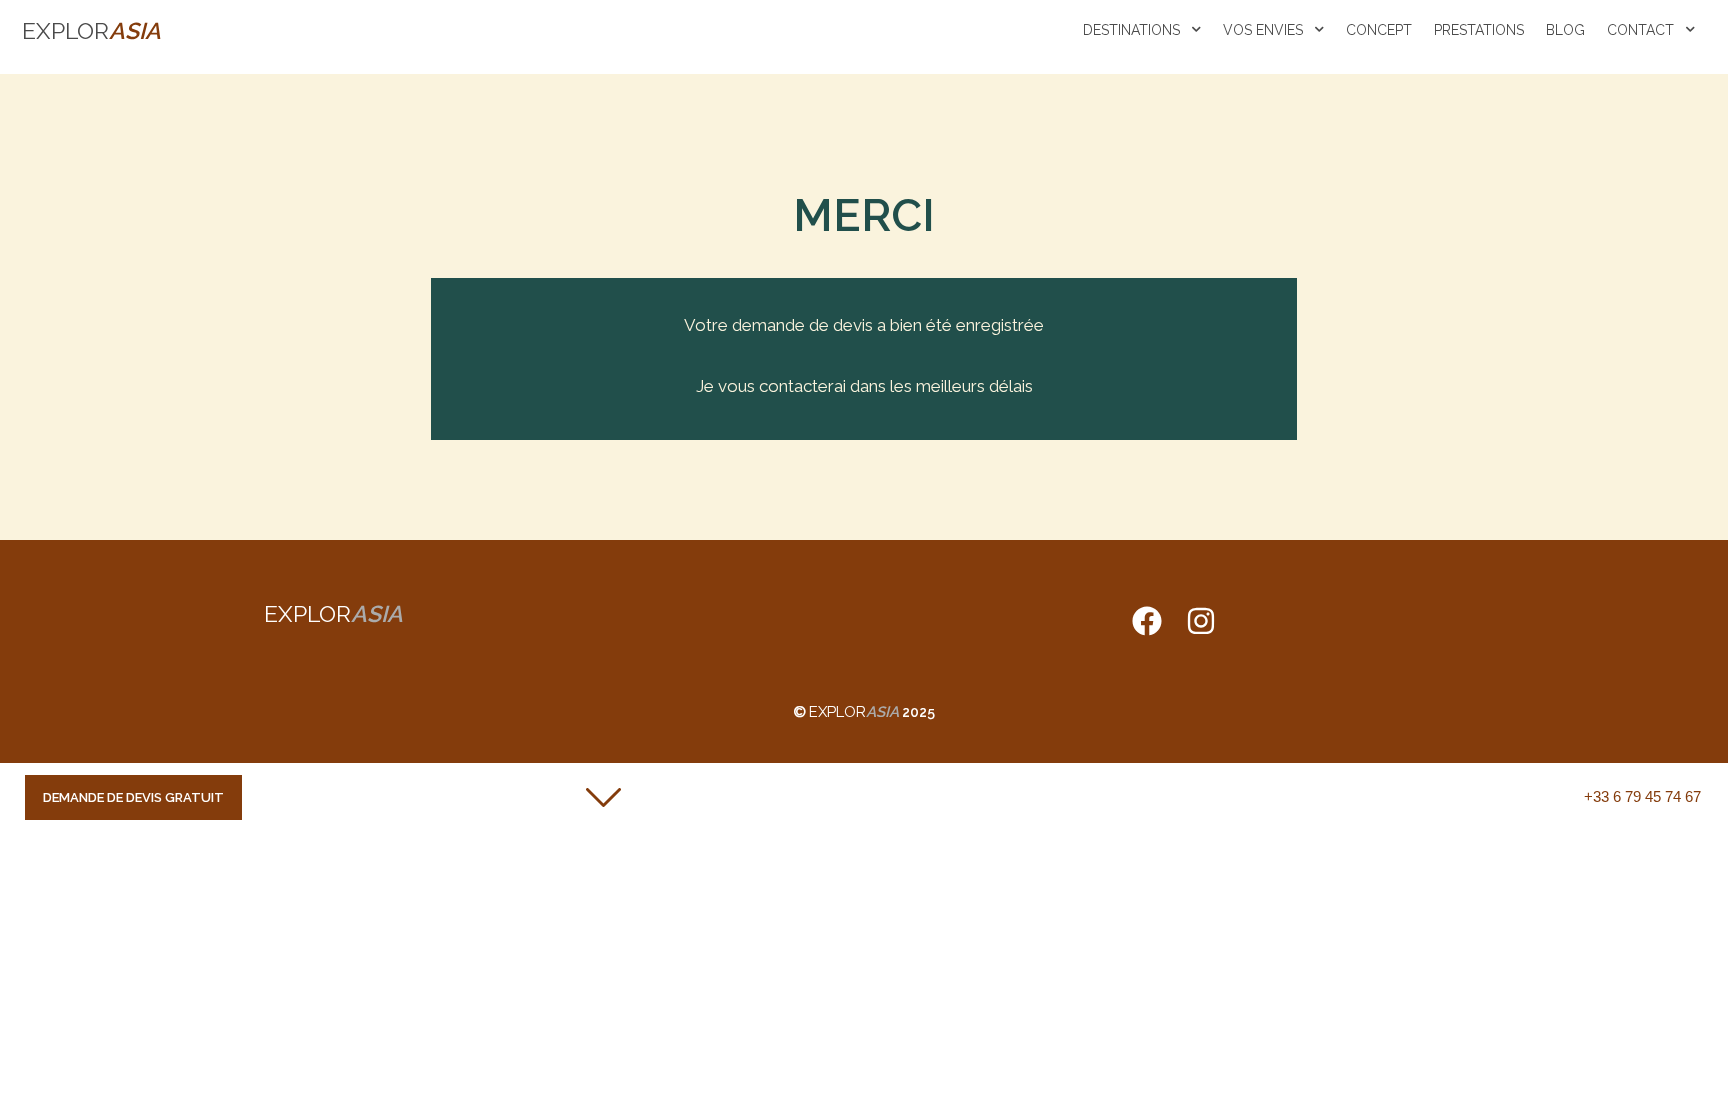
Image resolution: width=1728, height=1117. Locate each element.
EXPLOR (91, 30)
